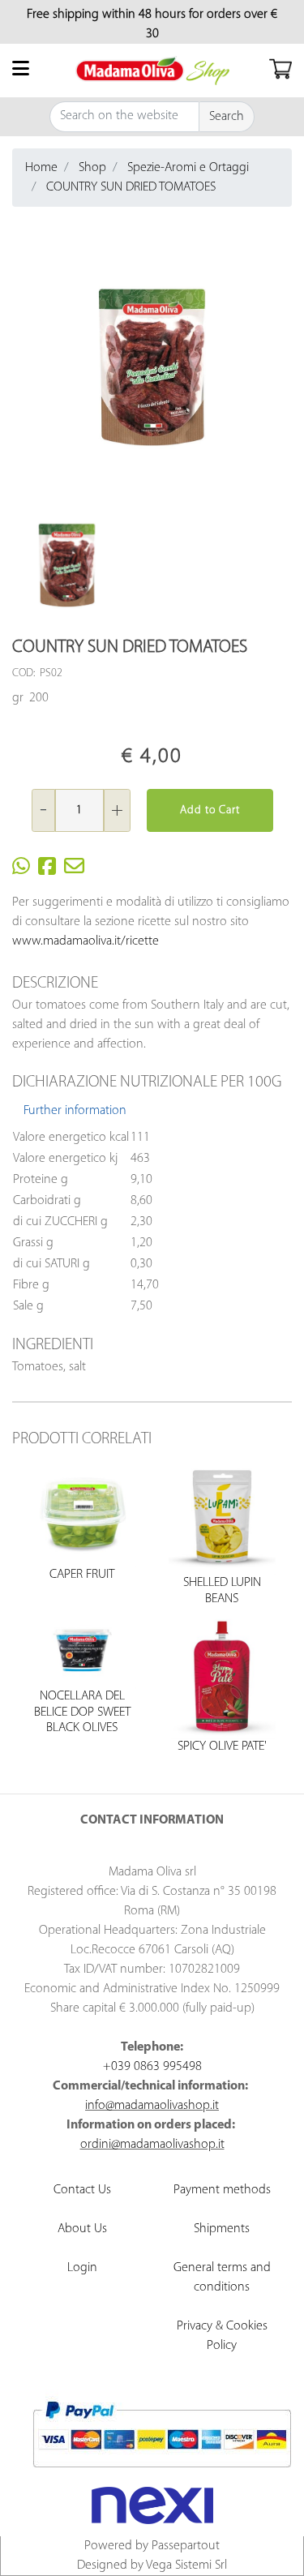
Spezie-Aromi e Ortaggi (188, 168)
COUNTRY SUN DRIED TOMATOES (131, 187)
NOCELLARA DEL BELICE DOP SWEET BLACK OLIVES (82, 1712)
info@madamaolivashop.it (152, 2106)
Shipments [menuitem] (222, 2229)
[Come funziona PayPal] (162, 2434)
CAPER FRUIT (82, 1575)
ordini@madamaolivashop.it (152, 2145)
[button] (227, 117)
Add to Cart (210, 810)
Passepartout (186, 2546)
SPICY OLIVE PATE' (222, 1747)
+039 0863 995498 (152, 2067)
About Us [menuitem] (82, 2229)
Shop (92, 168)
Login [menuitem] (82, 2268)
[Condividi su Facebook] (47, 870)
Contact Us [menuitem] (82, 2190)
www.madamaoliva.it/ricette (86, 941)
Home (41, 168)
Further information (75, 1111)
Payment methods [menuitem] (222, 2190)
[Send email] (74, 870)
